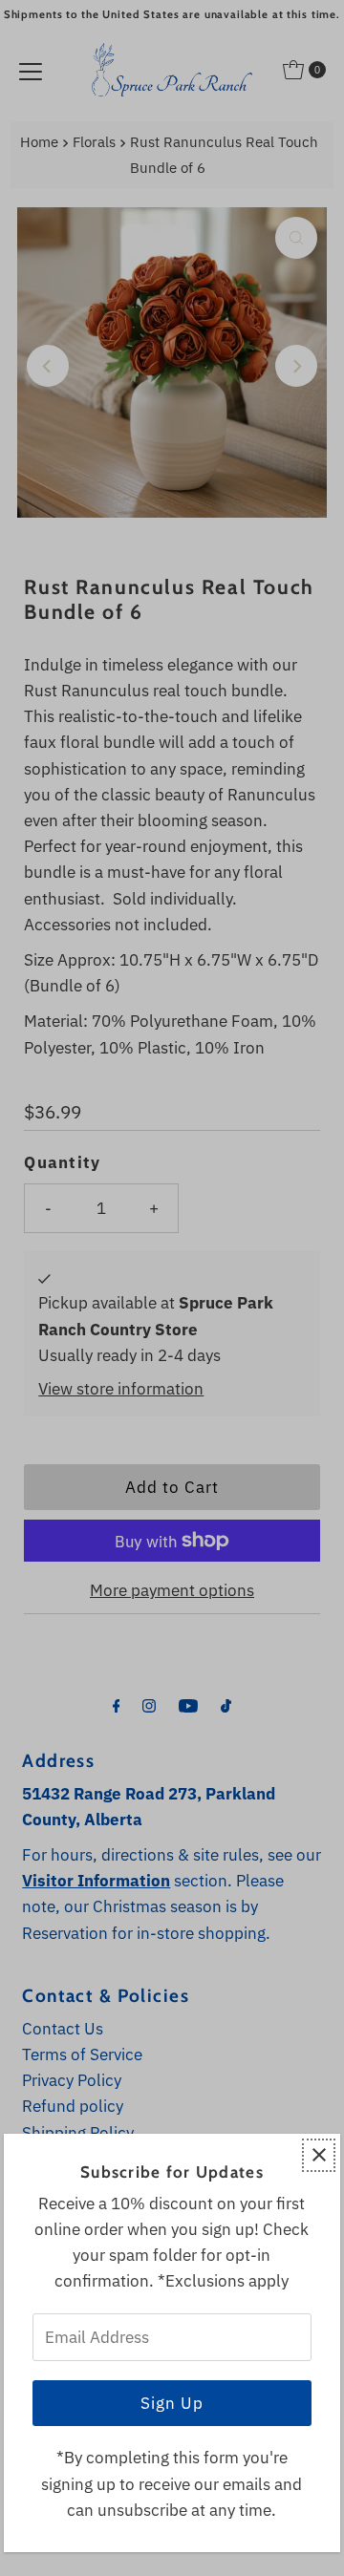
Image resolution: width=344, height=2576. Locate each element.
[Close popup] (319, 2155)
